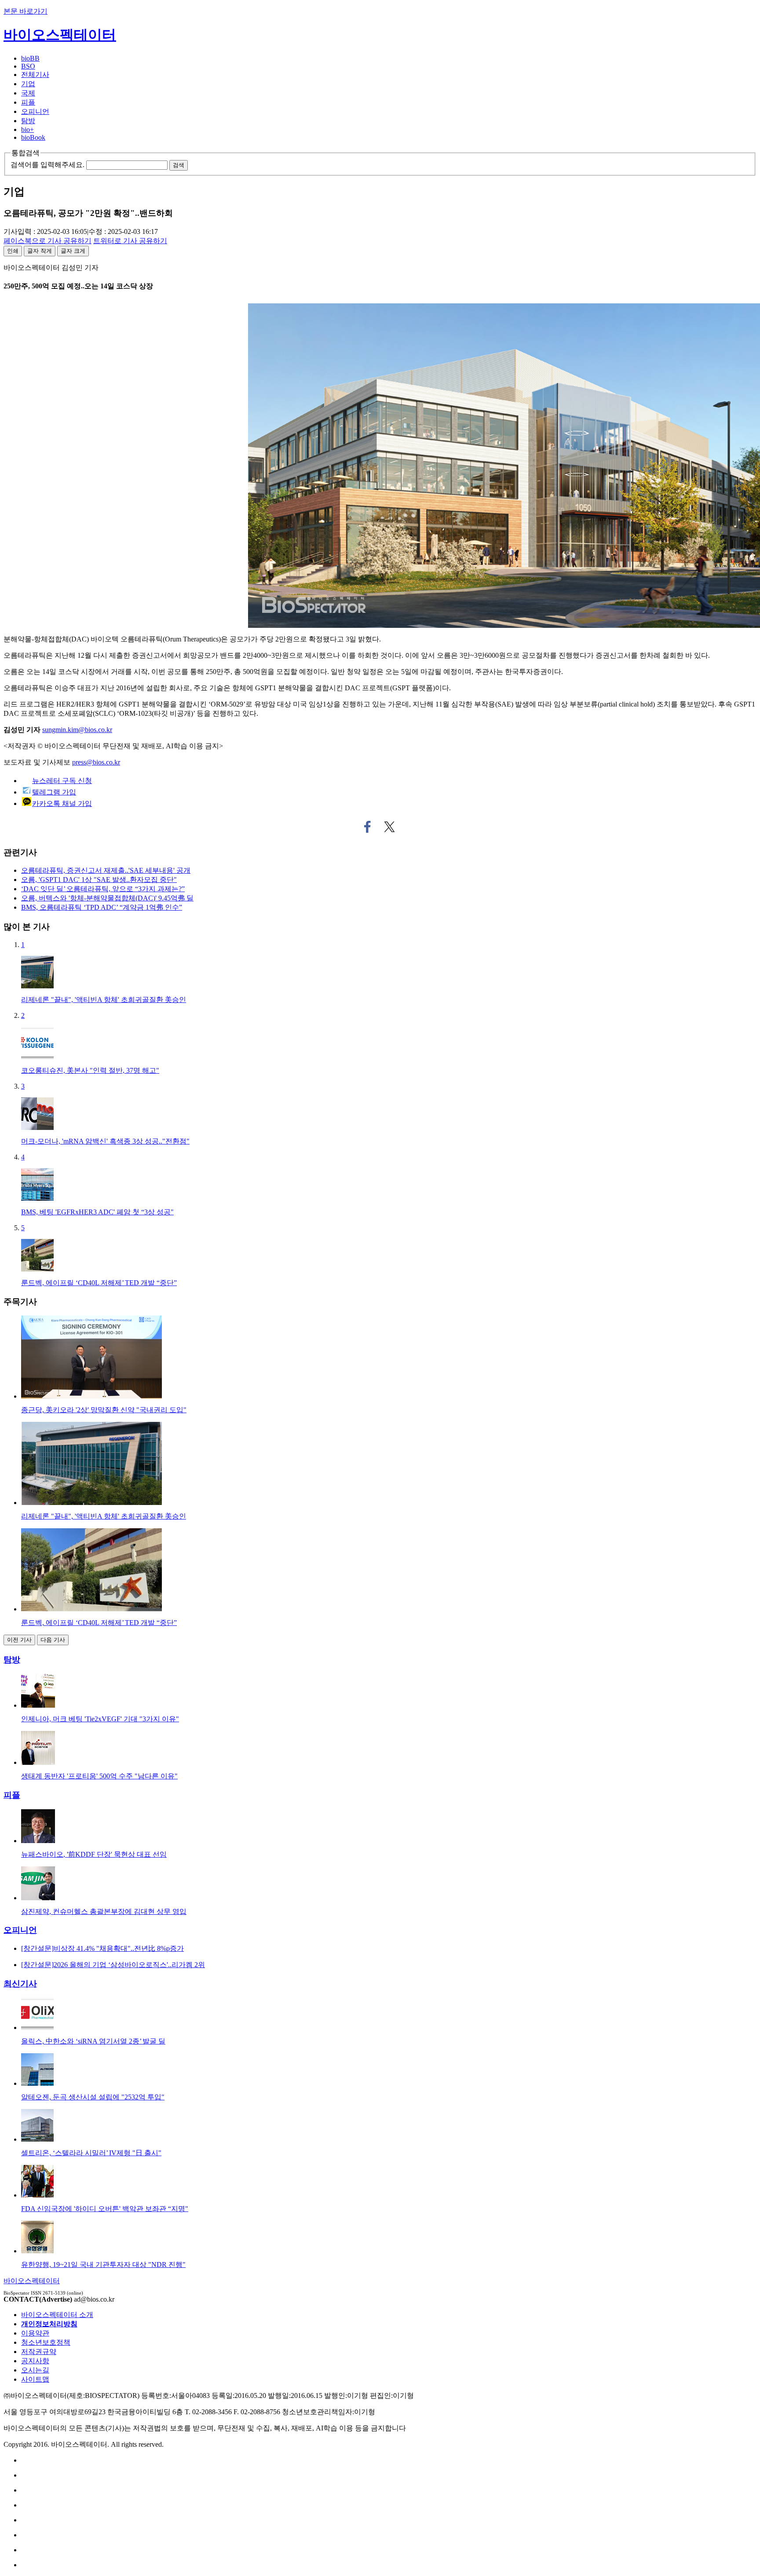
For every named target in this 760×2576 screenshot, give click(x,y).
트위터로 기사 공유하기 (390, 827)
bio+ (27, 129)
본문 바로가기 (26, 11)
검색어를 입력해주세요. (47, 165)
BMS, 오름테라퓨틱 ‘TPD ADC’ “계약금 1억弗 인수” (102, 907)
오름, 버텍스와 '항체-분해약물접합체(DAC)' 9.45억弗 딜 (107, 898)
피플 (28, 102)
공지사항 (35, 2361)
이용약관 (35, 2333)
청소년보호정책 (46, 2342)
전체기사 (35, 75)
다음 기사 (53, 1640)
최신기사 (20, 1984)
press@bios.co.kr (96, 762)
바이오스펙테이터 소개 (57, 2315)
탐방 (28, 121)
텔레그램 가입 (54, 792)
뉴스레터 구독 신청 (62, 781)
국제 (28, 93)
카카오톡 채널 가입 (62, 803)
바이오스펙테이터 (60, 35)
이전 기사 (19, 1640)
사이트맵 (35, 2379)
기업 (28, 84)
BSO (28, 66)
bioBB (30, 58)
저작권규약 (39, 2352)
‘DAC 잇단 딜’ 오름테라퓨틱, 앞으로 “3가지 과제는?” (103, 889)
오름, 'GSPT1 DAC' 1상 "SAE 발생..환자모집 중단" (99, 880)
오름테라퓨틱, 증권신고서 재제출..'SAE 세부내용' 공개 (106, 870)
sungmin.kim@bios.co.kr (77, 730)
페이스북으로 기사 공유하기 (367, 827)
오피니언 (35, 111)
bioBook (33, 137)
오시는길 (35, 2370)
